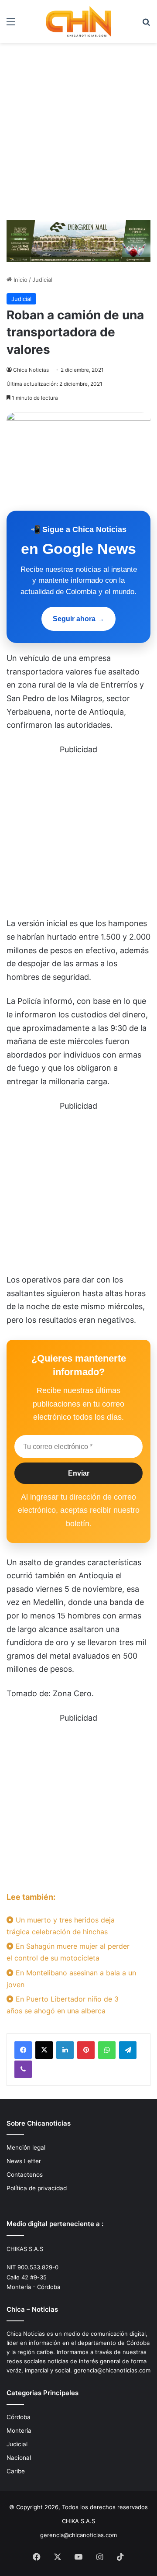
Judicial (42, 280)
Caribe (16, 2471)
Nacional (19, 2458)
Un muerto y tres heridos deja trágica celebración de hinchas (61, 1926)
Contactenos (25, 2175)
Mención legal (26, 2147)
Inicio (20, 280)
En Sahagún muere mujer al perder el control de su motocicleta (68, 1952)
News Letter (24, 2161)
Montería (19, 2431)
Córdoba (19, 2417)
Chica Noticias (31, 370)
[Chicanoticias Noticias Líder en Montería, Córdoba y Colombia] (78, 21)
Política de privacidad (37, 2188)
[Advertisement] (78, 135)
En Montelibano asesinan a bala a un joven (71, 1979)
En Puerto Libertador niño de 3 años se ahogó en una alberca (63, 2005)
